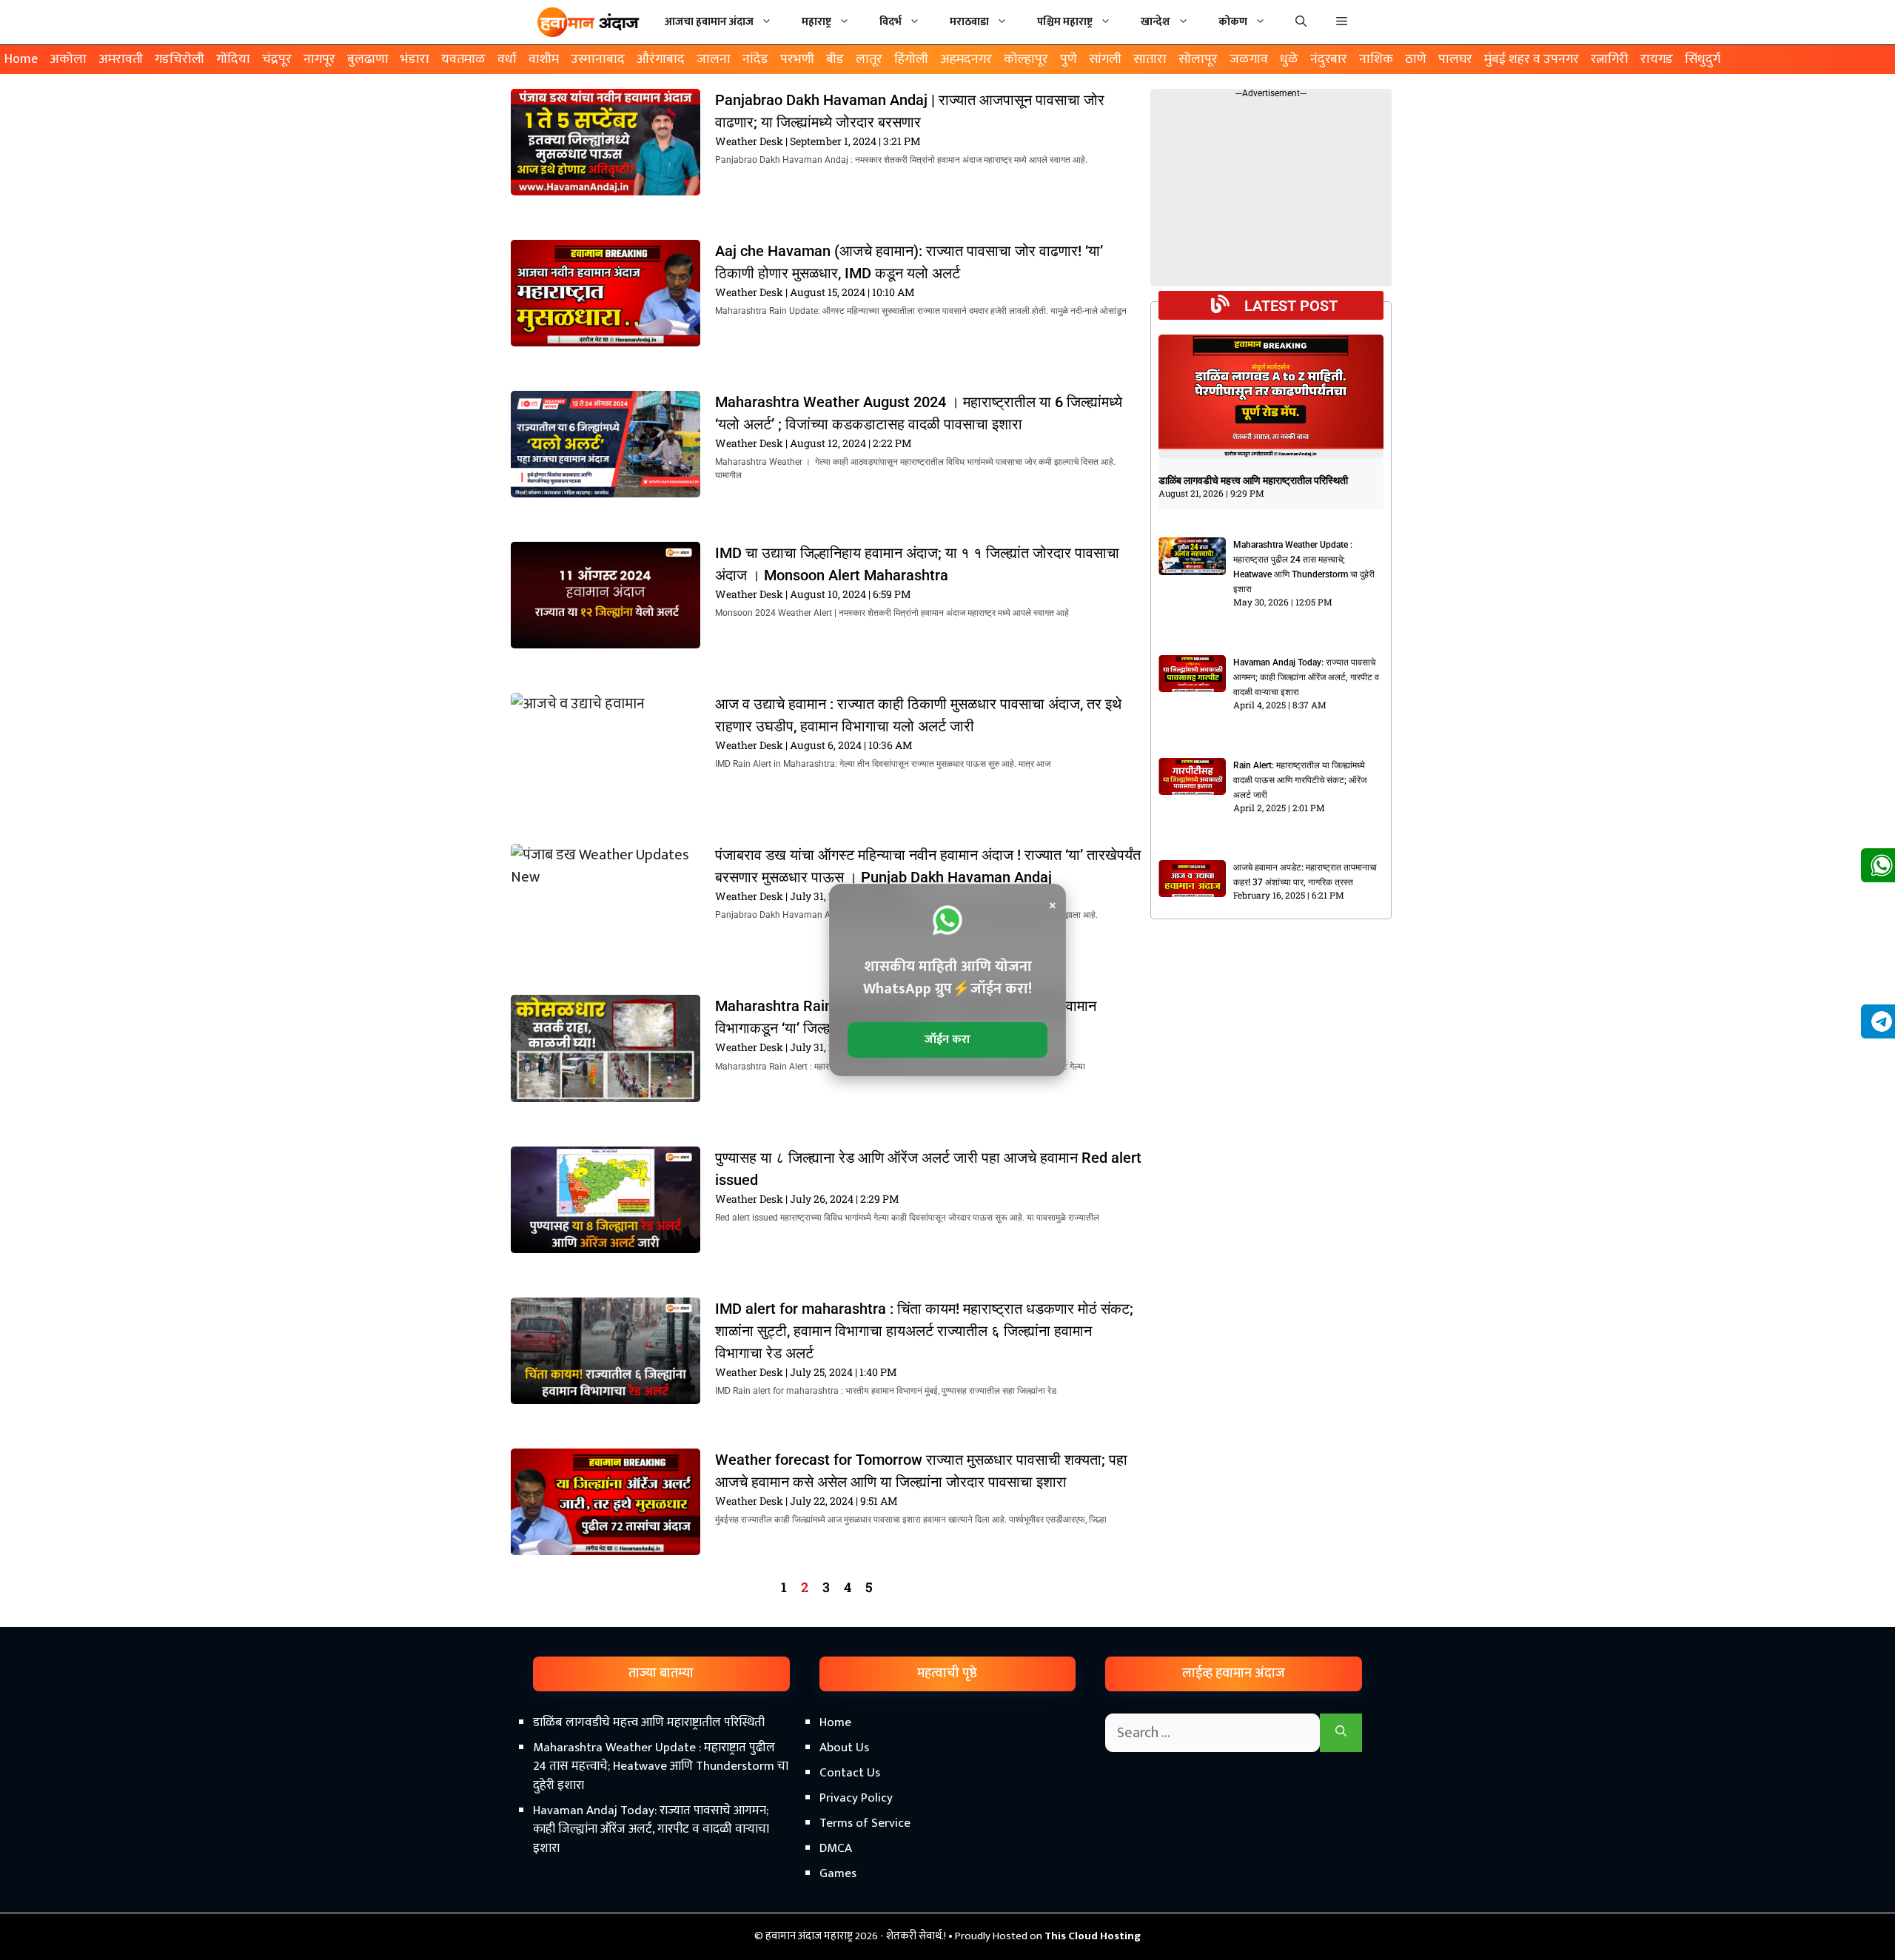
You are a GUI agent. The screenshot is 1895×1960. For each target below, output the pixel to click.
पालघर (1455, 59)
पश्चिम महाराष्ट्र (1065, 22)
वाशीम (544, 59)
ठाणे (1416, 59)
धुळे (1289, 59)
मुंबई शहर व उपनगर (1532, 59)
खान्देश (1156, 22)
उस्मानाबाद (598, 59)
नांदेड (755, 59)
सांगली (1105, 59)
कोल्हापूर (1026, 59)
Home (21, 59)
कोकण (1233, 22)
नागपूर (319, 59)
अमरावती (121, 59)
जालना (714, 59)
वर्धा (507, 59)
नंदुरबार (1329, 59)
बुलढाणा (368, 59)
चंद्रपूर (277, 59)
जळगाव (1249, 59)
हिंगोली (911, 59)
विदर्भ (891, 22)
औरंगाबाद (661, 59)
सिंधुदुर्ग (1703, 59)
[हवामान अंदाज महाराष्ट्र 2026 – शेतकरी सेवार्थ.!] (588, 22)
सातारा (1150, 59)
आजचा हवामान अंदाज (709, 22)
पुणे (1069, 59)
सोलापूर (1198, 59)
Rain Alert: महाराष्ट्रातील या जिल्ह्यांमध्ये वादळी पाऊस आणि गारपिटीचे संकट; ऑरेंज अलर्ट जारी (1300, 780)
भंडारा (415, 59)
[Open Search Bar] (1301, 22)
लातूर (869, 59)
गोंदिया (233, 59)
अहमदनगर (966, 59)
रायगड (1657, 59)
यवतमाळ (463, 59)
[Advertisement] (947, 1834)
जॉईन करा (947, 1040)
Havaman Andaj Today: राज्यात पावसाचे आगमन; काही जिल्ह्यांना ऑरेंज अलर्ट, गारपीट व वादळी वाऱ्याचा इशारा (1306, 677)
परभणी (797, 59)
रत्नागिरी (1610, 59)
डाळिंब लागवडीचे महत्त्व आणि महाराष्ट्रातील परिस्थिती (1253, 480)
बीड (835, 59)
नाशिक (1376, 59)
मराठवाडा (969, 22)
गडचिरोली (180, 59)
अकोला (68, 59)
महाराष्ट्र (816, 22)
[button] (1342, 22)
